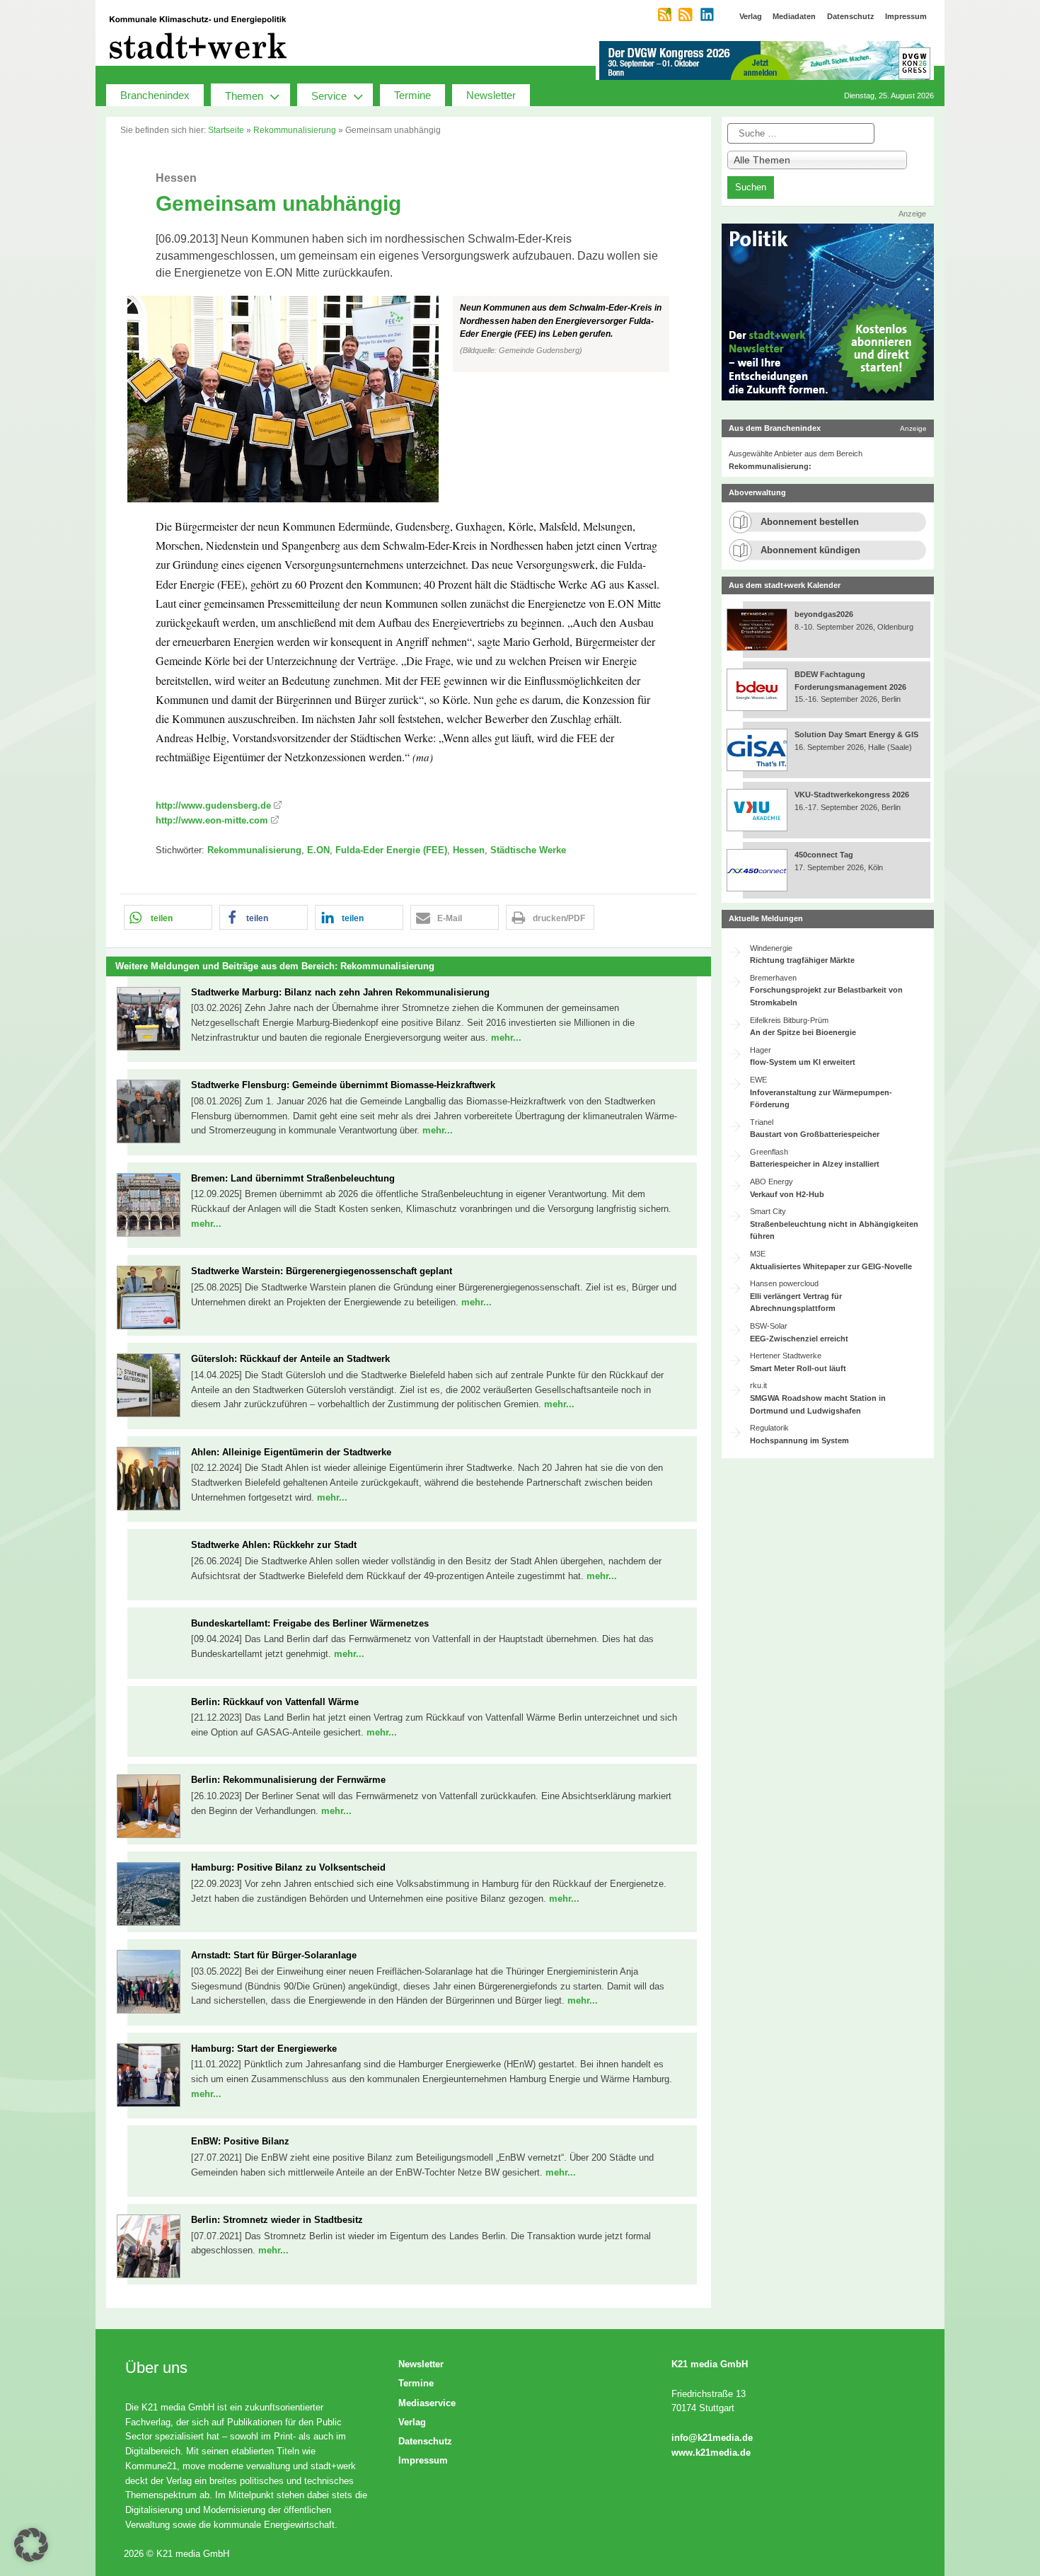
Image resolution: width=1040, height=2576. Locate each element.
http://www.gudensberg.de (213, 805)
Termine (412, 95)
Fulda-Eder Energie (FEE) (391, 850)
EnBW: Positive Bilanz (240, 2141)
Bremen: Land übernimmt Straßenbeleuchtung (293, 1178)
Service (329, 96)
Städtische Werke (528, 850)
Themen (244, 96)
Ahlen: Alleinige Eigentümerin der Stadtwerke (291, 1452)
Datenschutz (425, 2441)
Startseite (226, 130)
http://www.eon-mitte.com (212, 820)
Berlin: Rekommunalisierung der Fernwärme (288, 1780)
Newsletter (491, 95)
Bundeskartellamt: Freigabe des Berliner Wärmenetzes (310, 1623)
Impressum (423, 2460)
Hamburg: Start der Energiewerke (264, 2049)
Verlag (412, 2422)
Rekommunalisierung (295, 130)
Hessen (469, 850)
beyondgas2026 (825, 614)
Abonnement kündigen (810, 550)
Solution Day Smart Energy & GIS (856, 734)
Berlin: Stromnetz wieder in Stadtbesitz (277, 2220)
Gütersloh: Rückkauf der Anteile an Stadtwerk (290, 1359)
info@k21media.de (712, 2438)
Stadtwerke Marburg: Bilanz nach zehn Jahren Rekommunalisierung (340, 992)
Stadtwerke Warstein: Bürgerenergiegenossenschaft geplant (322, 1271)
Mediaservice (427, 2403)
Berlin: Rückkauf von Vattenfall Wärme (275, 1702)
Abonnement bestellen (810, 522)
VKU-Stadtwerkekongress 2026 (853, 795)
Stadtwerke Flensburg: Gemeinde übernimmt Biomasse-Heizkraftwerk (343, 1085)
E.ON (318, 850)
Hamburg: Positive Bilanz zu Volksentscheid (288, 1867)
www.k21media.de (711, 2453)
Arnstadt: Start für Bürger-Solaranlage (274, 1955)
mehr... (506, 1038)
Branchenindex (155, 95)
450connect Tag (824, 855)
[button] (409, 399)
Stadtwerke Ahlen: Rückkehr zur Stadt (274, 1545)
